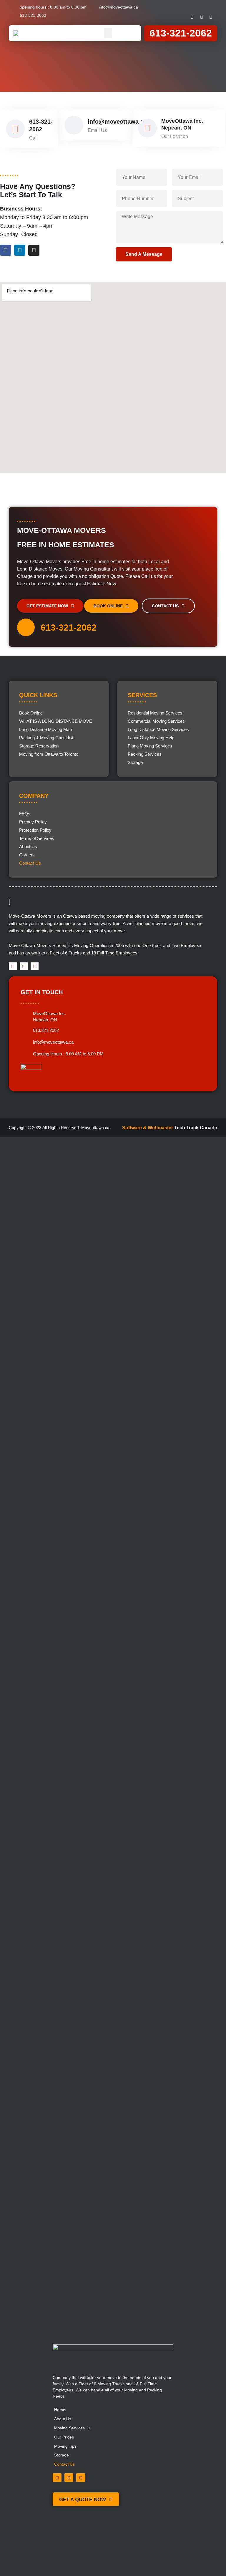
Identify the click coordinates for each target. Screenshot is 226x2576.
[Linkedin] (202, 17)
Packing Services (145, 754)
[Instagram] (211, 17)
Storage (135, 762)
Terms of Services (37, 838)
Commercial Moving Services (156, 721)
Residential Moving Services (155, 713)
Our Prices (64, 2437)
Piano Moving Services (150, 746)
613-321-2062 (181, 33)
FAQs (25, 814)
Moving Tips (65, 2446)
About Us (28, 847)
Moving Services (69, 2428)
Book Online (31, 713)
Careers (27, 855)
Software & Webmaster (148, 1128)
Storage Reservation (39, 746)
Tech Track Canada (196, 1128)
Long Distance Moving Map (45, 729)
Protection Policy (35, 830)
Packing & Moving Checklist (46, 738)
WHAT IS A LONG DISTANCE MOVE (56, 721)
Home (60, 2410)
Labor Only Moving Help (151, 738)
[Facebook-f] (192, 17)
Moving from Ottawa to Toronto (49, 754)
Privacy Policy (33, 822)
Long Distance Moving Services (158, 729)
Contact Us (30, 863)
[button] (108, 33)
